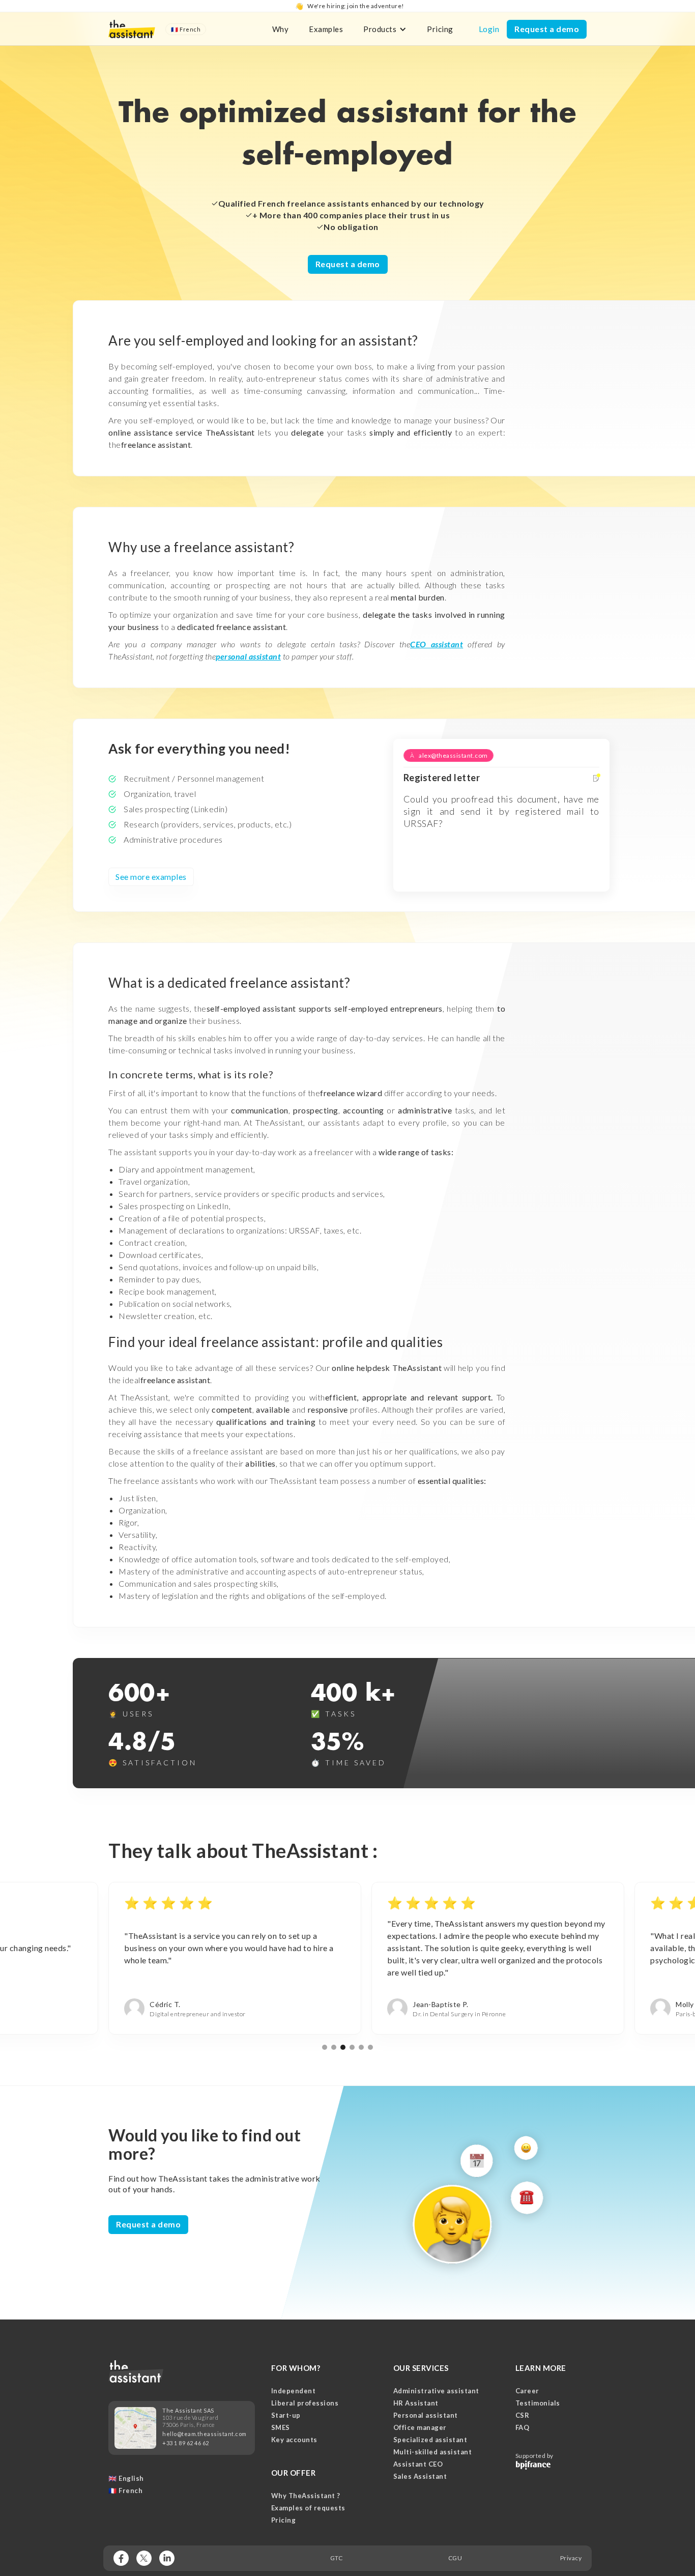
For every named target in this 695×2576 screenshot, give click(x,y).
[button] (186, 29)
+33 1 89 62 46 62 (186, 2443)
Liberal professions (305, 2403)
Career (527, 2391)
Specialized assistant (430, 2440)
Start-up (286, 2415)
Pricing (440, 29)
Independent (294, 2391)
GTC (337, 2558)
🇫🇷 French (125, 2491)
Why (281, 29)
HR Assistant (416, 2403)
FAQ (523, 2427)
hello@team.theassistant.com (205, 2434)
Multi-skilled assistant (433, 2452)
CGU (455, 2558)
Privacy (571, 2558)
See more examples (151, 877)
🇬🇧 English (126, 2478)
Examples (326, 29)
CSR (523, 2415)
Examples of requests (308, 2508)
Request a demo (547, 29)
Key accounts (294, 2440)
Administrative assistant (436, 2391)
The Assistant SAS (188, 2410)
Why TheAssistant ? (306, 2496)
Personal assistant (426, 2415)
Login (489, 29)
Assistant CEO (418, 2464)
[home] (132, 29)
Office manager (420, 2427)
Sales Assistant (420, 2476)
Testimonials (538, 2403)
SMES (281, 2427)
